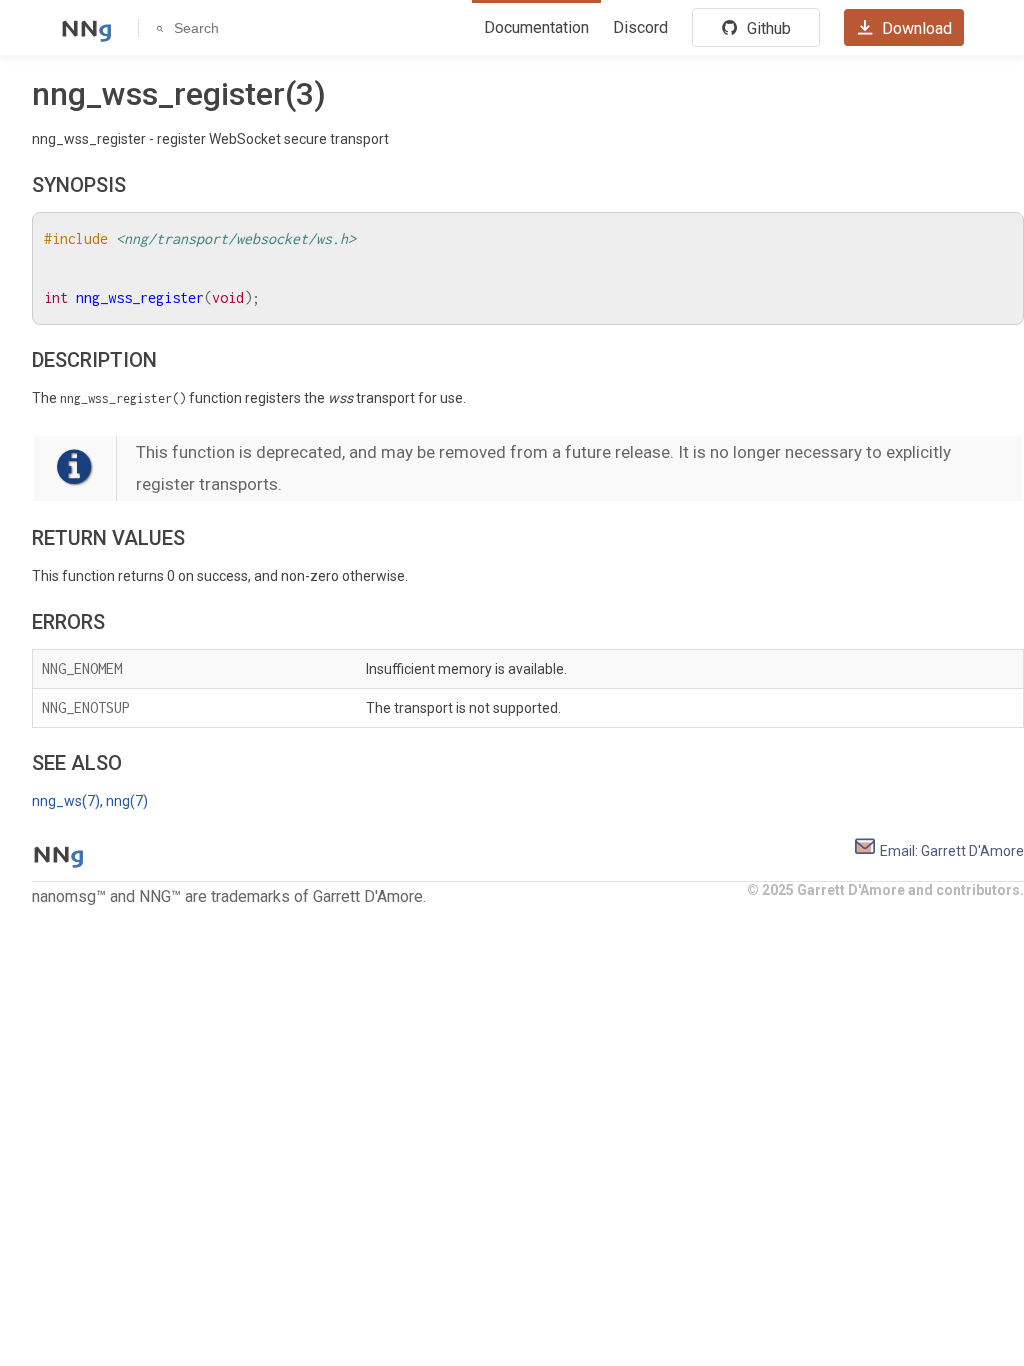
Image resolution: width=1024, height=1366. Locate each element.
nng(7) (127, 801)
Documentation (536, 27)
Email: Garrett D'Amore (950, 851)
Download (915, 28)
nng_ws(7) (66, 801)
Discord (640, 27)
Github (767, 28)
